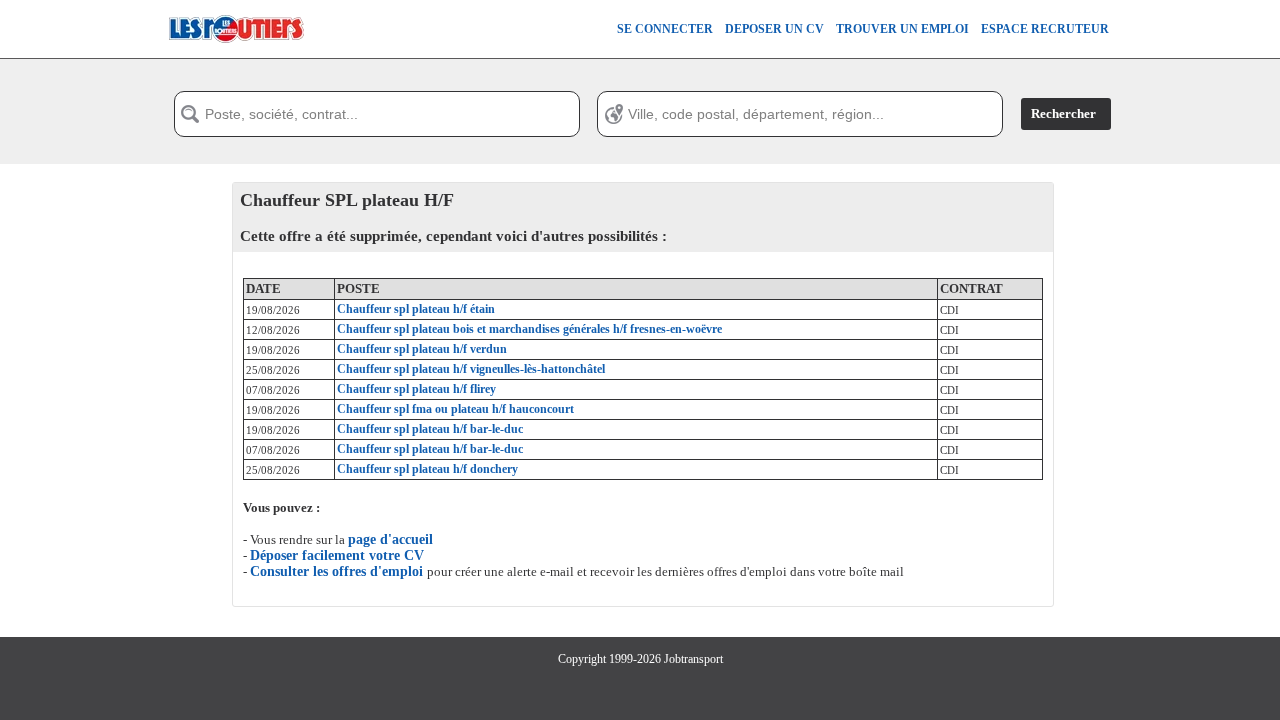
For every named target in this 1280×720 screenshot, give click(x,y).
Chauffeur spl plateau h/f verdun (422, 349)
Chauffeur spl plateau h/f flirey (416, 389)
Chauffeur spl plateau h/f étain (416, 309)
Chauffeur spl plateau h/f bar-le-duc (430, 429)
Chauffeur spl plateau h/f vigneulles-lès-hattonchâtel (471, 369)
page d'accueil (390, 539)
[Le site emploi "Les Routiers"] (236, 54)
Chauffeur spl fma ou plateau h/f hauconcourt (455, 409)
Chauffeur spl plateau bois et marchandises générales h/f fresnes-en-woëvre (529, 329)
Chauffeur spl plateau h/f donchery (427, 469)
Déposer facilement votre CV (337, 555)
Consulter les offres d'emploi (338, 571)
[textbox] (377, 114)
